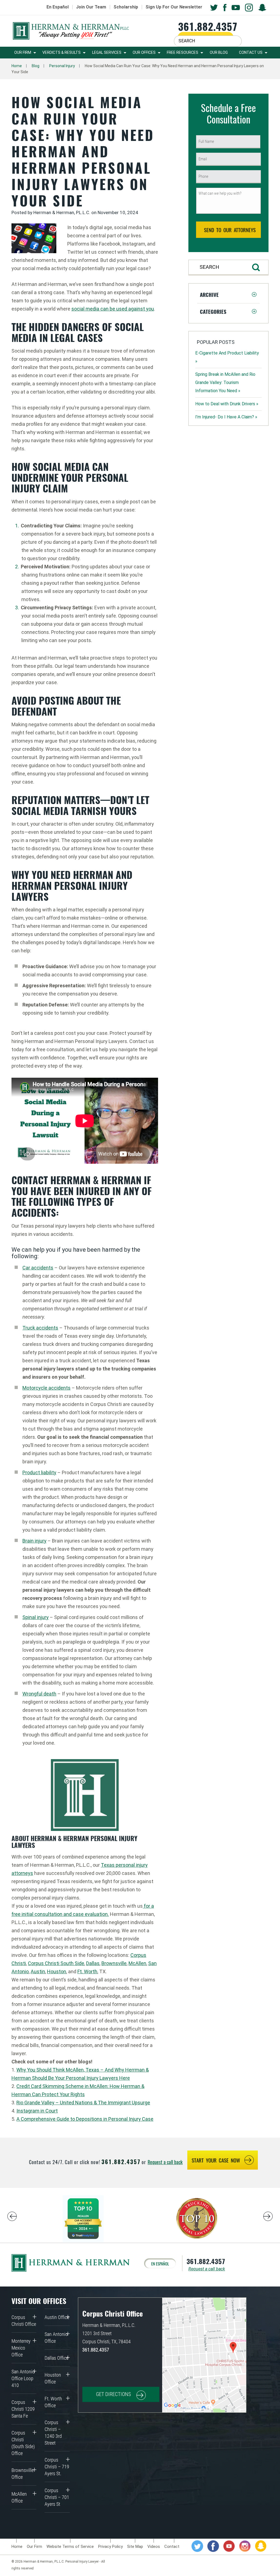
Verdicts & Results (62, 52)
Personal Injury (62, 66)
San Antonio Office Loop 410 (23, 2378)
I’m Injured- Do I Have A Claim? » (226, 417)
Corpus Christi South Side (56, 1963)
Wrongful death (39, 1694)
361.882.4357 (208, 26)
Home (17, 66)
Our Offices (144, 52)
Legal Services (107, 52)
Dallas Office (56, 2358)
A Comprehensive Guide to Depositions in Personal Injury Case (85, 2119)
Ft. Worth (87, 1971)
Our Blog (219, 52)
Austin (38, 1971)
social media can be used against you (113, 309)
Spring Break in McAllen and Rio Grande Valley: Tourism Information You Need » (225, 382)
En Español (58, 7)
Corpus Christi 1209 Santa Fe (23, 2409)
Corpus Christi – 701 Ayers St (57, 2497)
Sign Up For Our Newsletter (174, 7)
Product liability (39, 1472)
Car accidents (38, 1268)
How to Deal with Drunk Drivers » (227, 404)
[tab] (228, 294)
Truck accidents (40, 1328)
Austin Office (57, 2317)
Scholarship (126, 7)
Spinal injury (36, 1617)
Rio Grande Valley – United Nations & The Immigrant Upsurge (83, 2103)
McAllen (137, 1963)
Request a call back (165, 2162)
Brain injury (34, 1541)
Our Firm (23, 52)
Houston (57, 1971)
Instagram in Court (37, 2111)
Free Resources (183, 52)
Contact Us (251, 52)
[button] (228, 294)
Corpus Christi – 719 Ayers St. (57, 2467)
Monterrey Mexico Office (21, 2348)
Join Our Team (91, 7)
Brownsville (114, 1963)
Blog (36, 66)
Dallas (93, 1963)
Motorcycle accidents (46, 1388)
